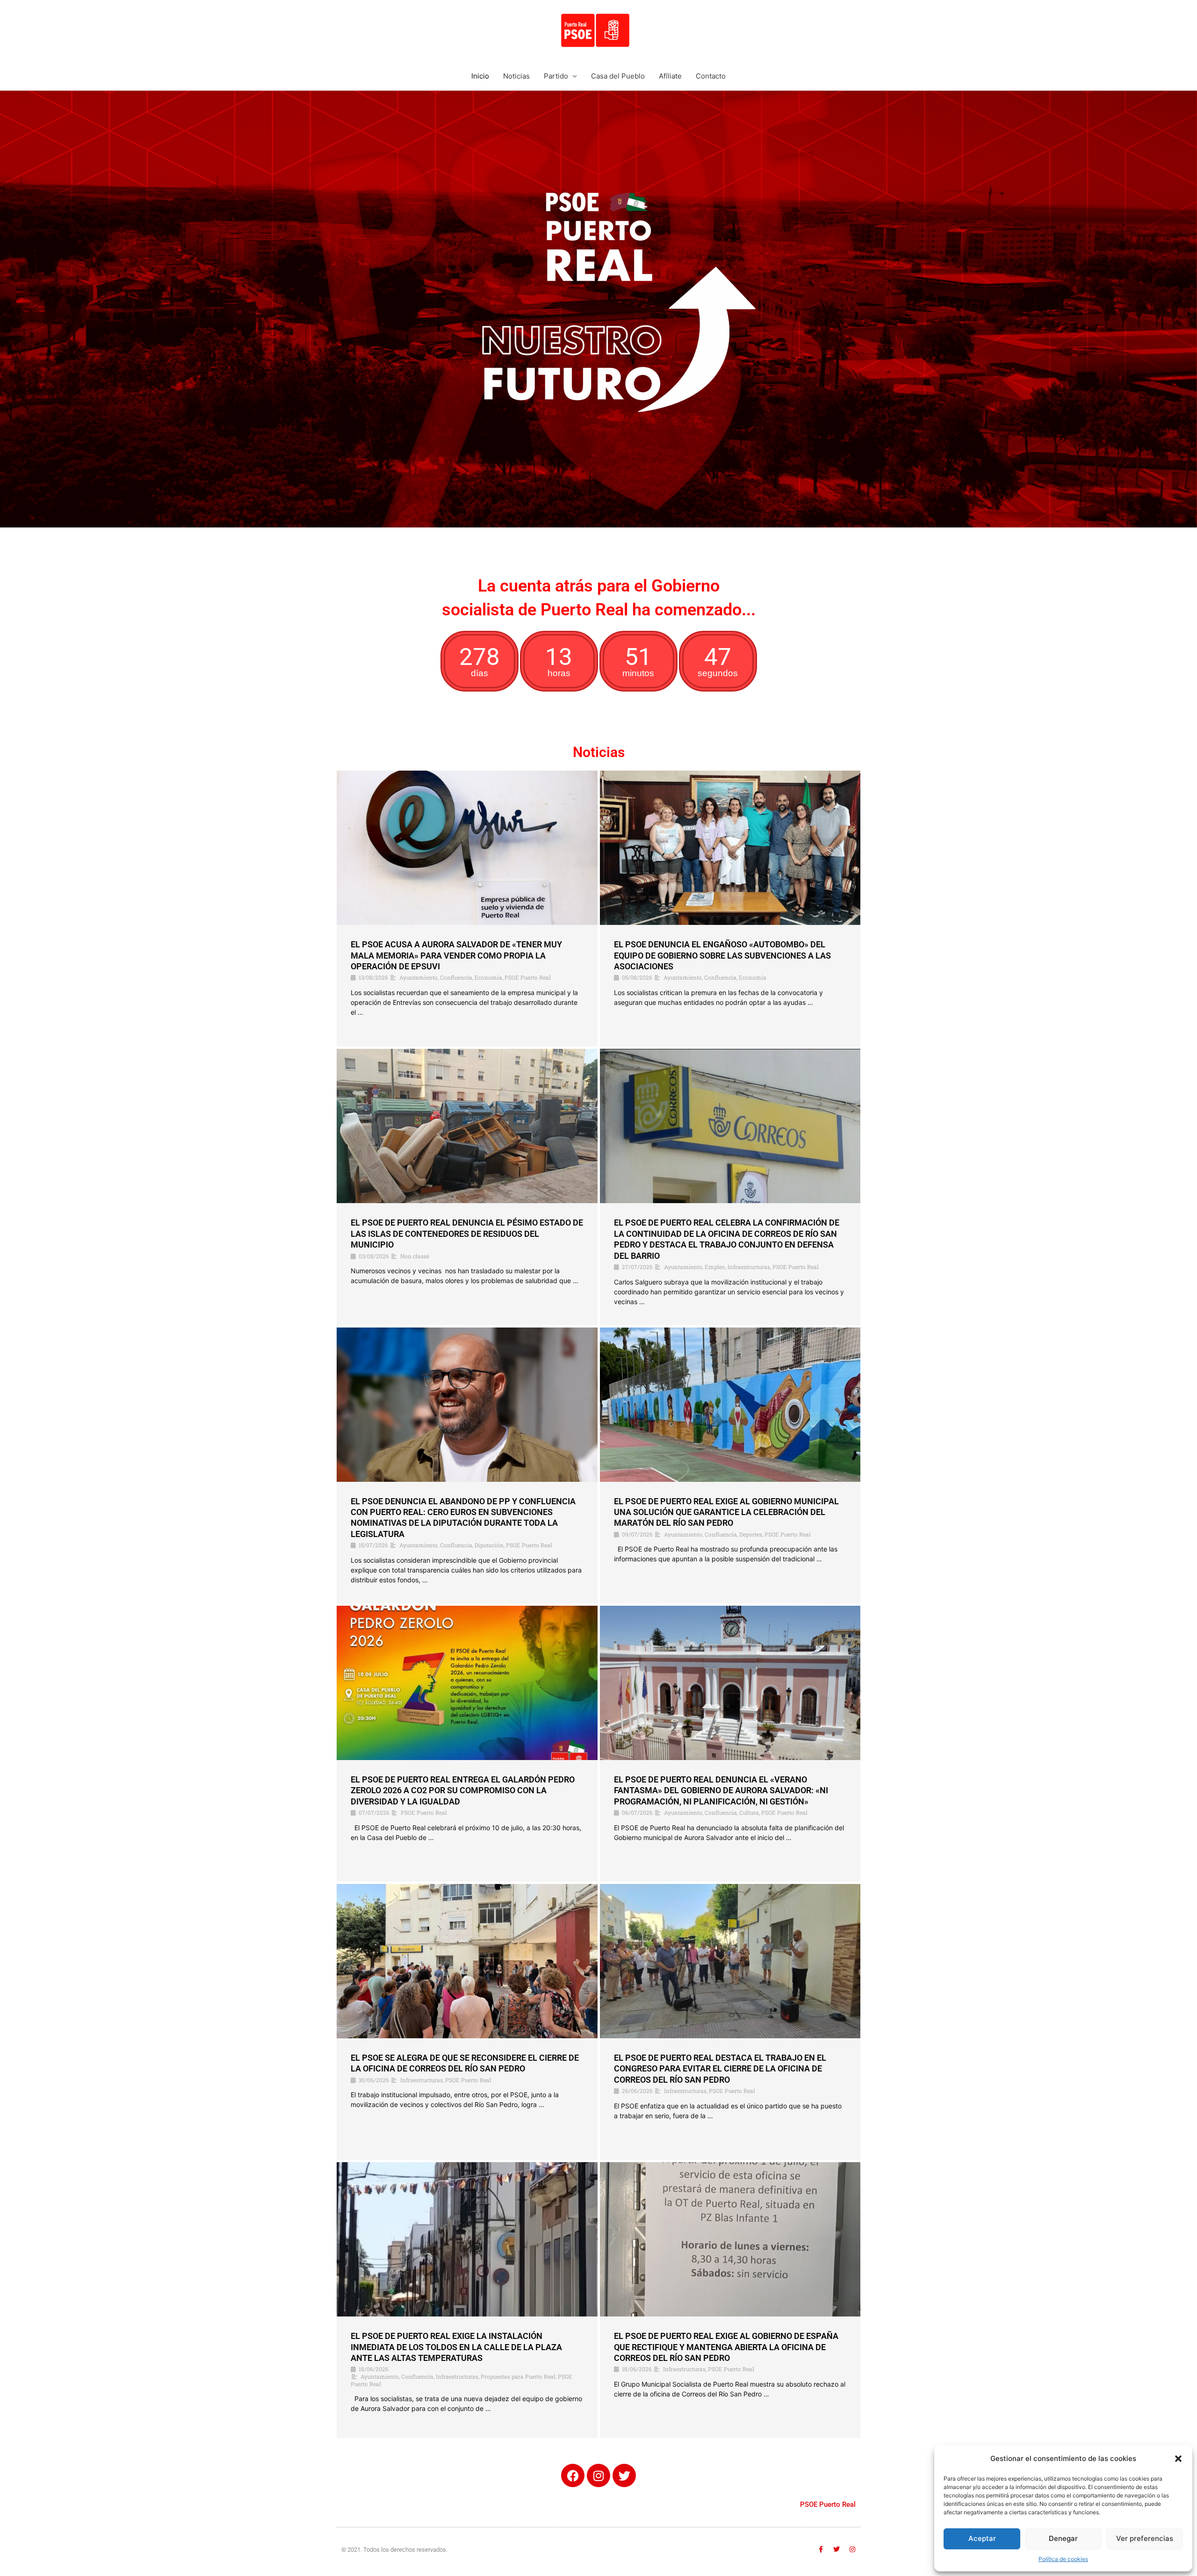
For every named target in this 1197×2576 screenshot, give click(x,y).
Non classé (415, 1256)
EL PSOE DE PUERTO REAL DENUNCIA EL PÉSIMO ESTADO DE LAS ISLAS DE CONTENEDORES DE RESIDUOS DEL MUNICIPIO (467, 1234)
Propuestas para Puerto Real (518, 2376)
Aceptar (982, 2538)
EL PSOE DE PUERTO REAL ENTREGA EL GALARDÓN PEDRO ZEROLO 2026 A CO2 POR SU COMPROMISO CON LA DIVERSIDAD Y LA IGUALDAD (463, 1790)
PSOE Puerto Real (528, 977)
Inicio (480, 76)
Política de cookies (1063, 2559)
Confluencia (456, 977)
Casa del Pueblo (618, 76)
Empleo (715, 1267)
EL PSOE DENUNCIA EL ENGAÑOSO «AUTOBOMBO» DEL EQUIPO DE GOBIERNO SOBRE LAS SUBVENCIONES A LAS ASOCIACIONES (722, 955)
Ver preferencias (1145, 2538)
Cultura (749, 1812)
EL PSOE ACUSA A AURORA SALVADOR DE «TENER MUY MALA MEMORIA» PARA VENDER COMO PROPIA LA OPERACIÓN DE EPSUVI (456, 955)
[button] (1178, 2459)
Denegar (1063, 2538)
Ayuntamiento (418, 977)
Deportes (751, 1534)
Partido (556, 76)
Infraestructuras (749, 1267)
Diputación (489, 1545)
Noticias (516, 76)
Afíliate (670, 76)
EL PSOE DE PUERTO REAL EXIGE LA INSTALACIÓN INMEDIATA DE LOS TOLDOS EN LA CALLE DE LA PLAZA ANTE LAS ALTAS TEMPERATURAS (456, 2347)
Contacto (711, 76)
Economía (488, 977)
